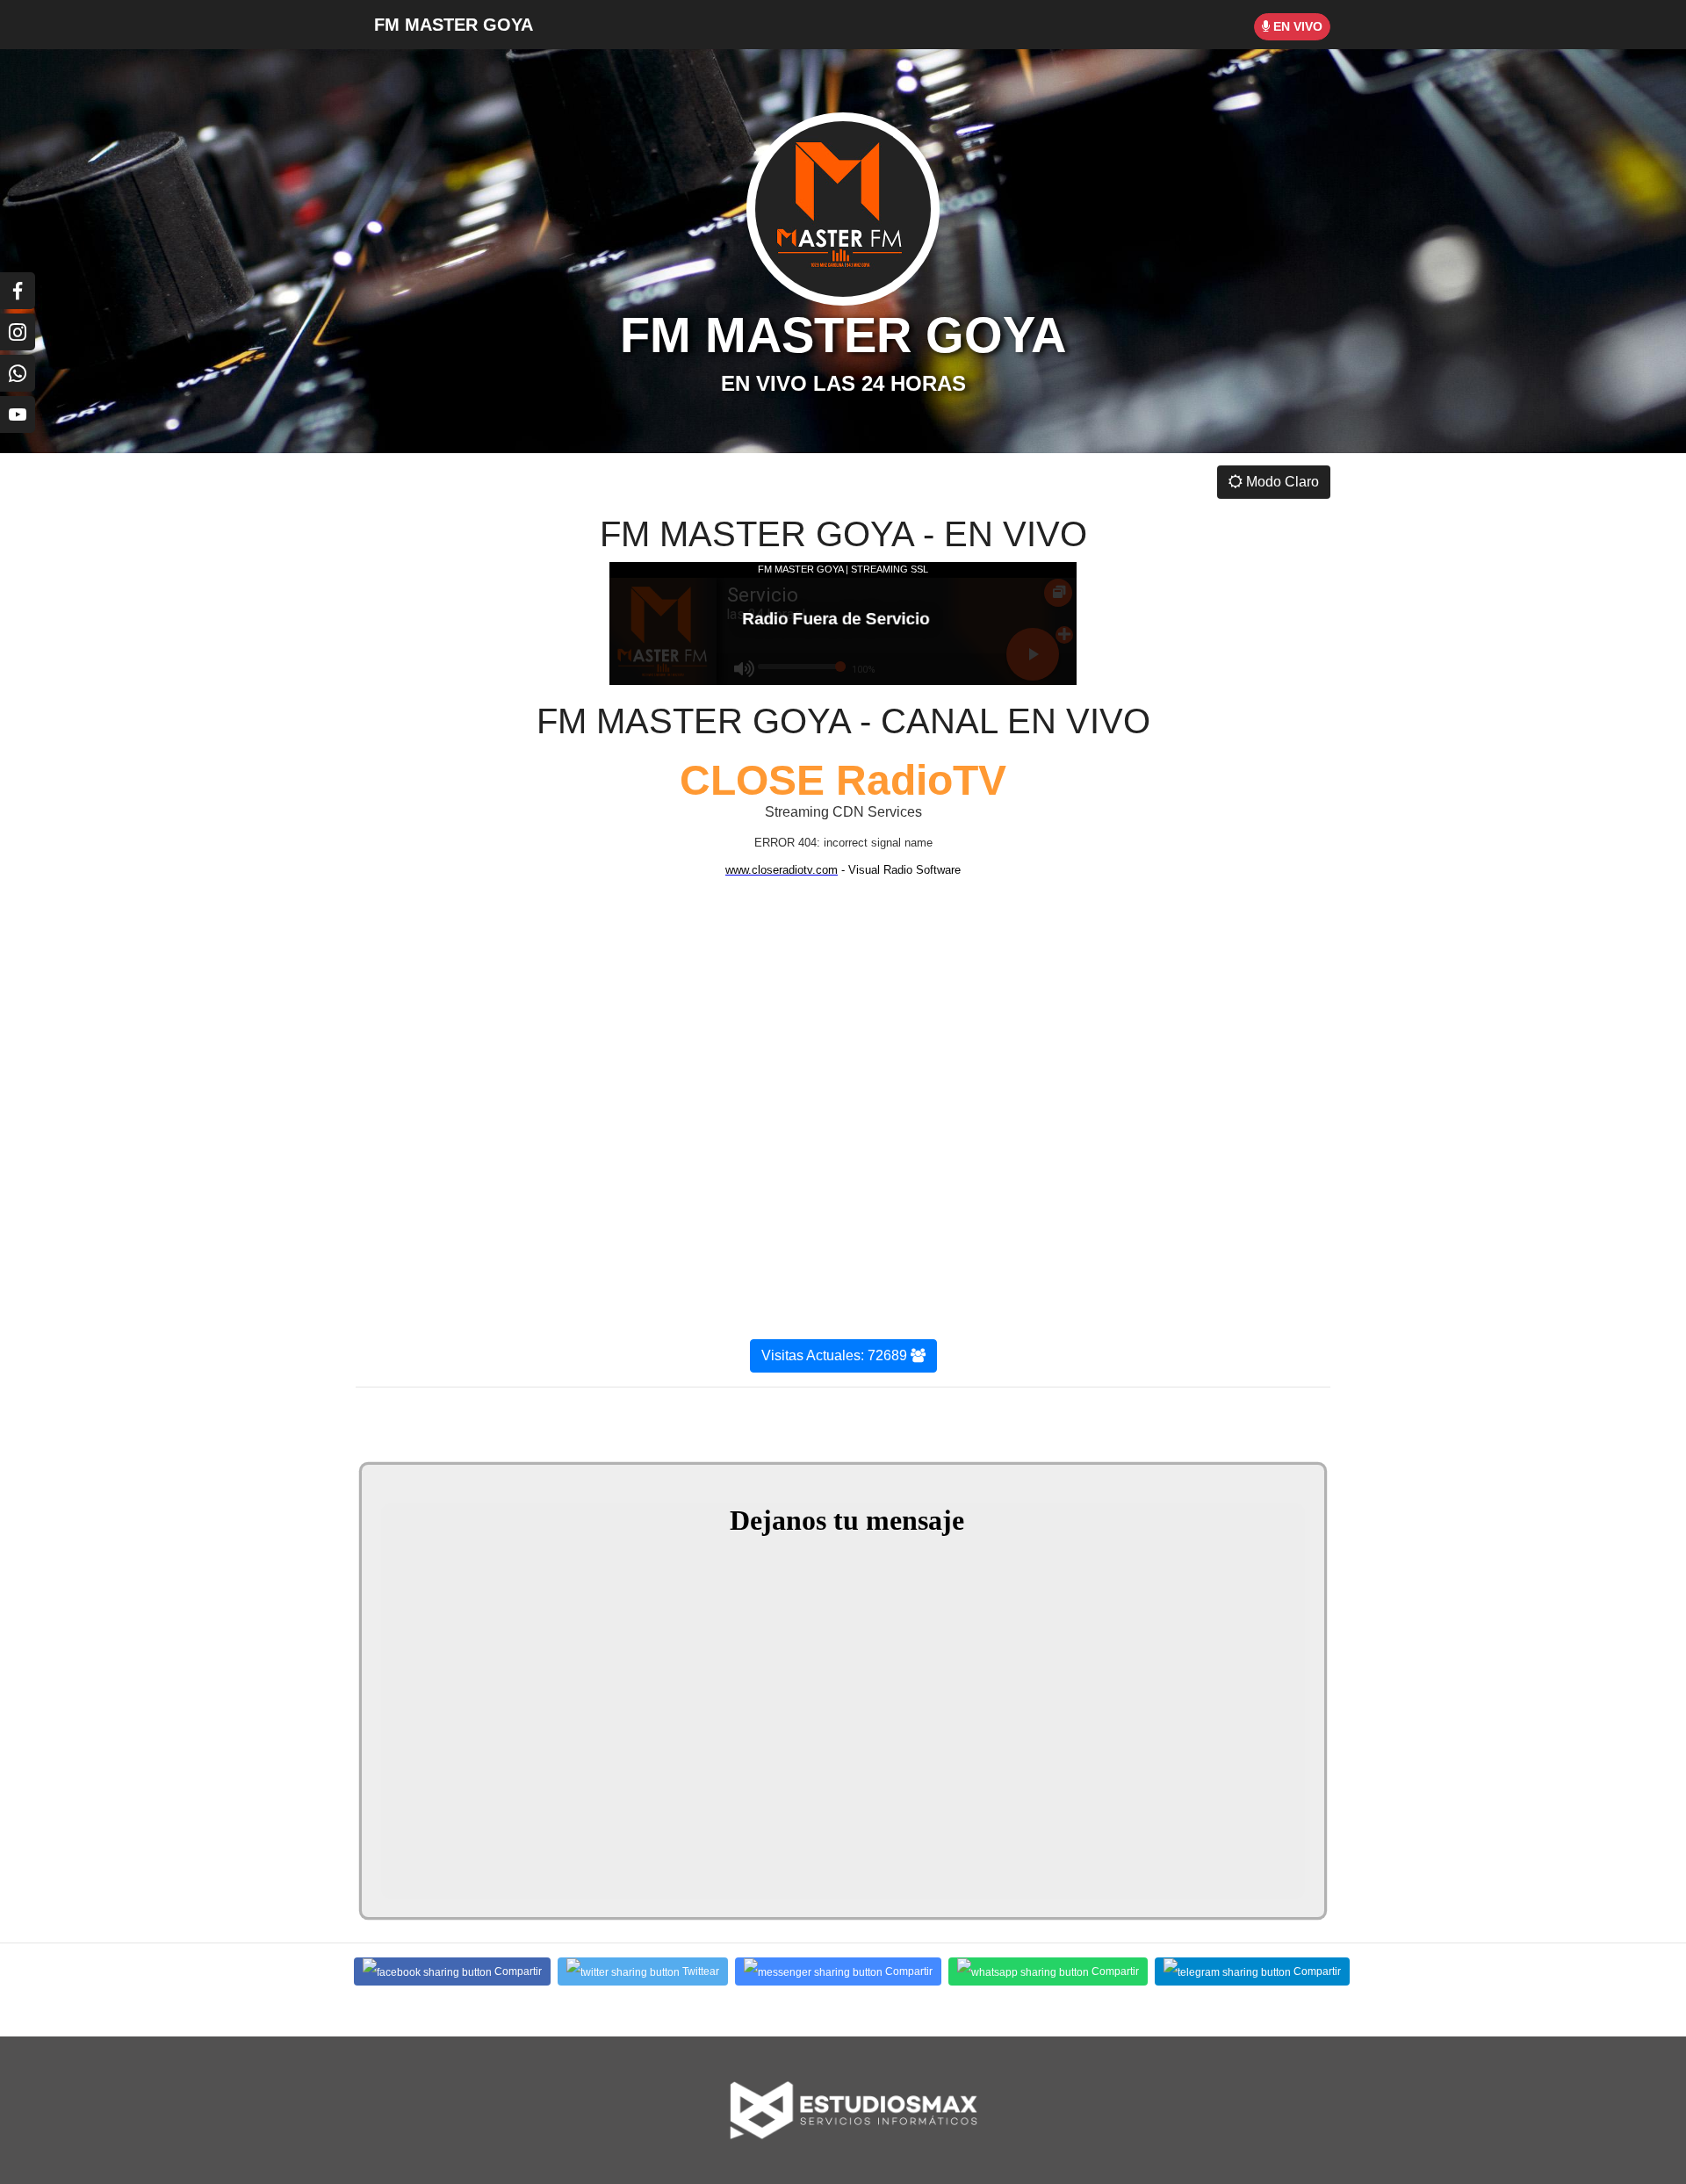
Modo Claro (1281, 482)
